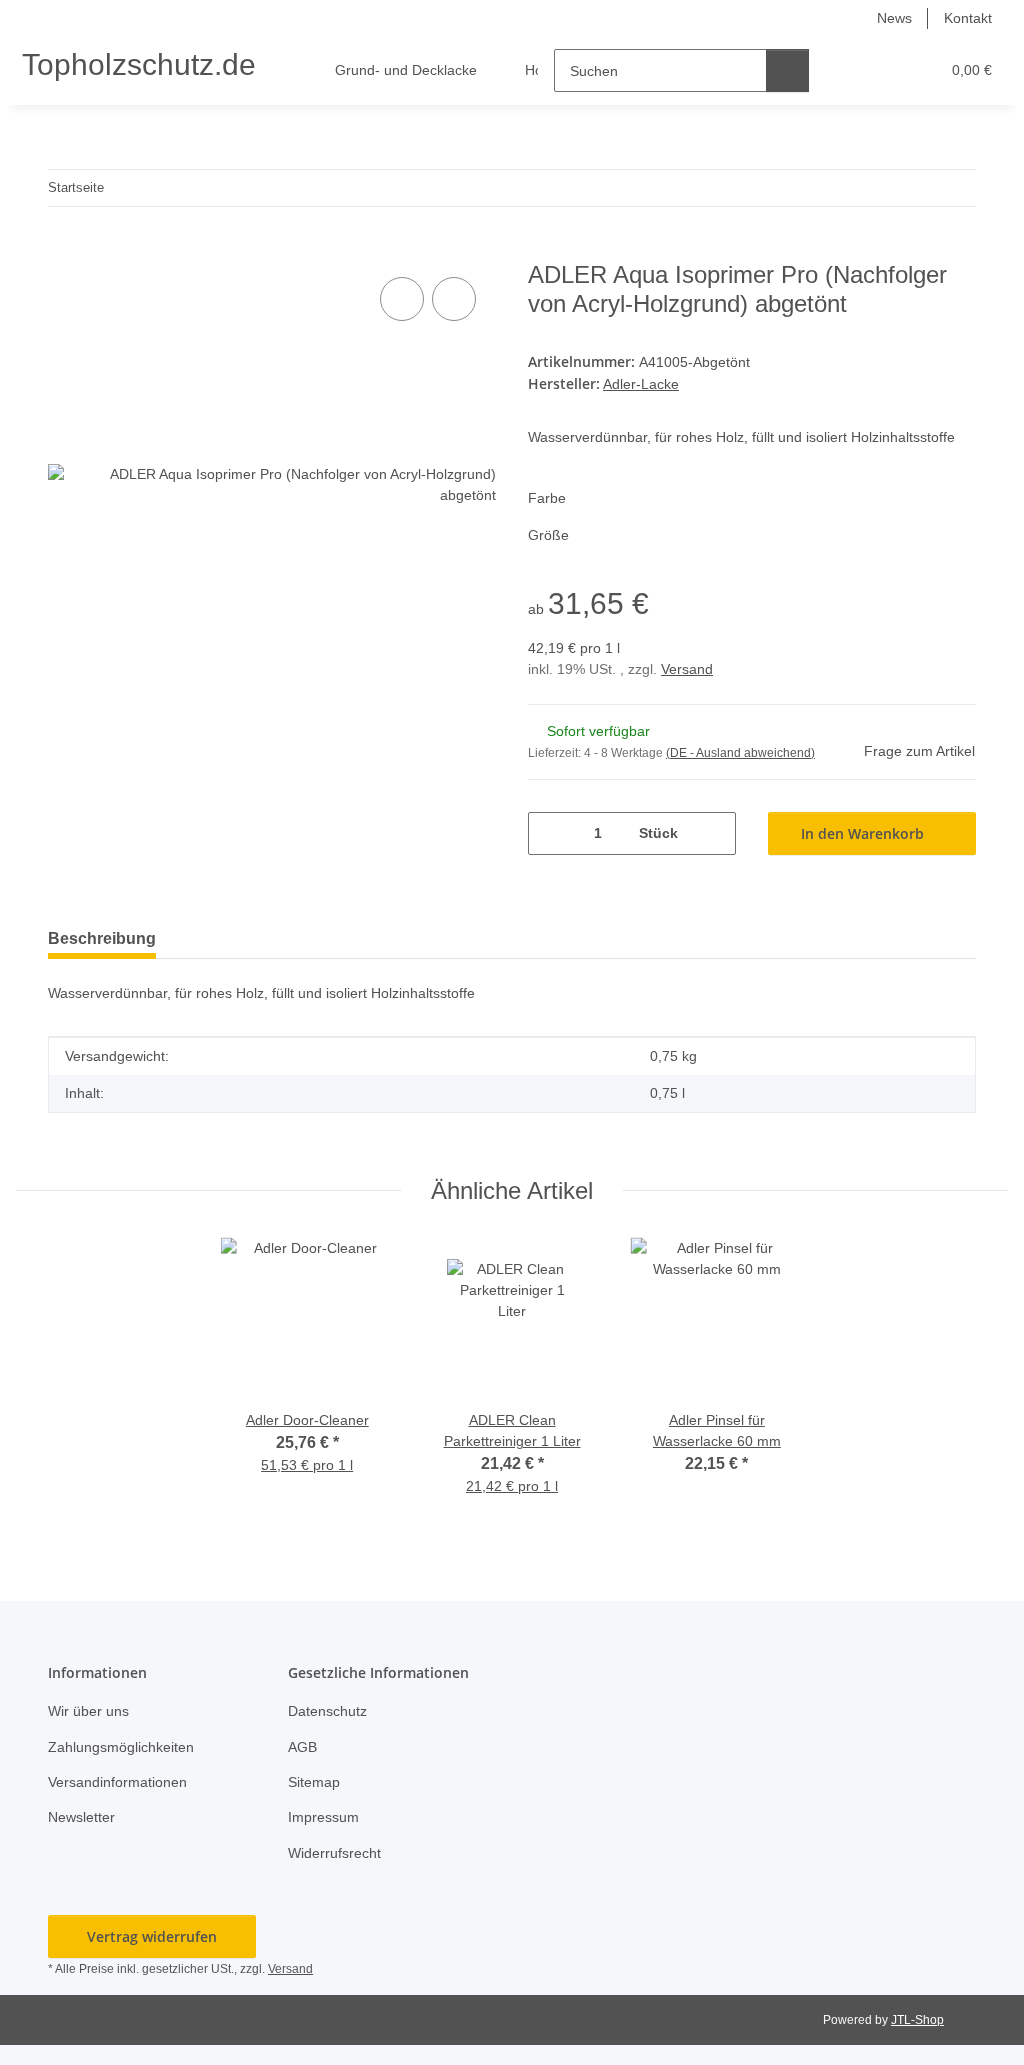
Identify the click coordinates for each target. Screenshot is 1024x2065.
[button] (846, 70)
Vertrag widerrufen (152, 1936)
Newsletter (81, 1817)
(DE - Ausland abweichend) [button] (740, 753)
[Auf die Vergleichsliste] (402, 299)
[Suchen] (787, 70)
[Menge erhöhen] (713, 833)
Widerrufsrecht (334, 1853)
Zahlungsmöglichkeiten (121, 1747)
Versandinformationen (117, 1782)
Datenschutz (327, 1711)
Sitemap (314, 1782)
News (894, 18)
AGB (302, 1747)
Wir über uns (88, 1711)
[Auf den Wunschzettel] (454, 299)
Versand (687, 669)
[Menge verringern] (550, 833)
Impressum (323, 1817)
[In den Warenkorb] (64, 250)
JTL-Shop (917, 2020)
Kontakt (968, 18)
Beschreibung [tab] (102, 938)
